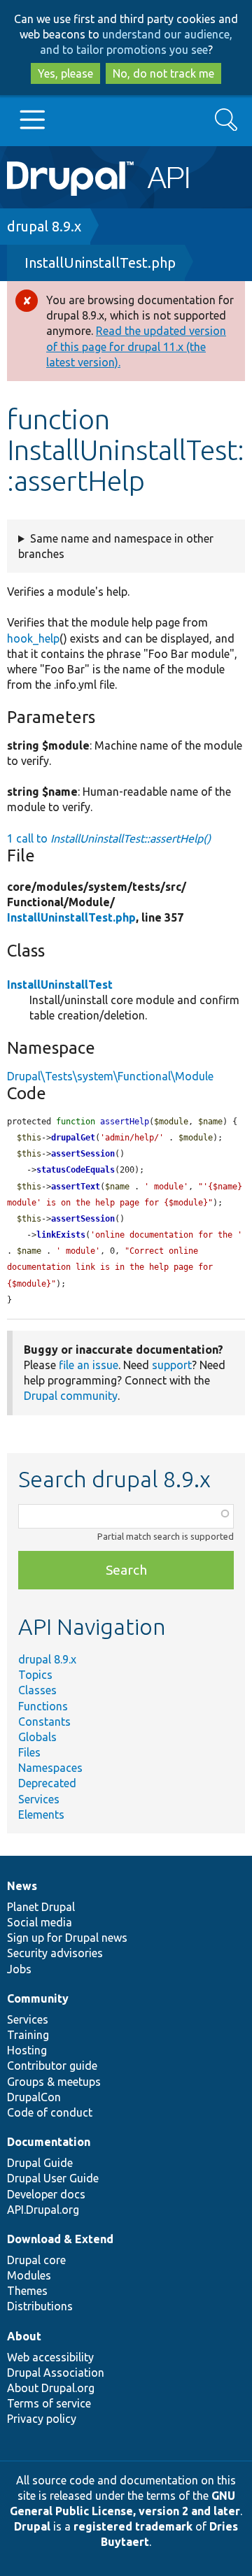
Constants (44, 1722)
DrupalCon (34, 2097)
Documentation (49, 2142)
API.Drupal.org (43, 2210)
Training (28, 2035)
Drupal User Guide (53, 2178)
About (24, 2336)
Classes (37, 1690)
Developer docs (46, 2194)
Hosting (27, 2050)
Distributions (40, 2306)
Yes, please (65, 73)
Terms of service (49, 2403)
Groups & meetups (54, 2082)
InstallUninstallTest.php (100, 263)
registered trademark (133, 2526)
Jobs (19, 1969)
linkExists (61, 1235)
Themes (27, 2291)
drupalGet (73, 1138)
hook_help (33, 638)
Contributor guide (52, 2066)
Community (38, 1998)
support (172, 1365)
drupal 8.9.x (44, 226)
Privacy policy (42, 2419)
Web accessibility (50, 2357)
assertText (76, 1187)
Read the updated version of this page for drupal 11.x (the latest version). (136, 346)
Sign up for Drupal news (67, 1938)
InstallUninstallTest (60, 985)
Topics (35, 1675)
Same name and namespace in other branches (116, 546)
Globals (37, 1737)
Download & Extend (60, 2239)
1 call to (109, 838)
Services (39, 1799)
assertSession (83, 1154)
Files (29, 1752)
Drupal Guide (40, 2163)
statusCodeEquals (76, 1170)
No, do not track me (163, 73)
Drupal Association (56, 2373)
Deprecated (47, 1783)
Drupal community (71, 1396)
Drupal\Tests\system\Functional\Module (110, 1076)
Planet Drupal (41, 1907)
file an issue (89, 1365)
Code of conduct (50, 2112)
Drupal (32, 2526)
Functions (43, 1706)
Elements (41, 1815)
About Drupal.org (51, 2388)
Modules (29, 2275)
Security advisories (55, 1953)
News (22, 1886)
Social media (40, 1922)
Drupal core (36, 2260)
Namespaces (50, 1768)
